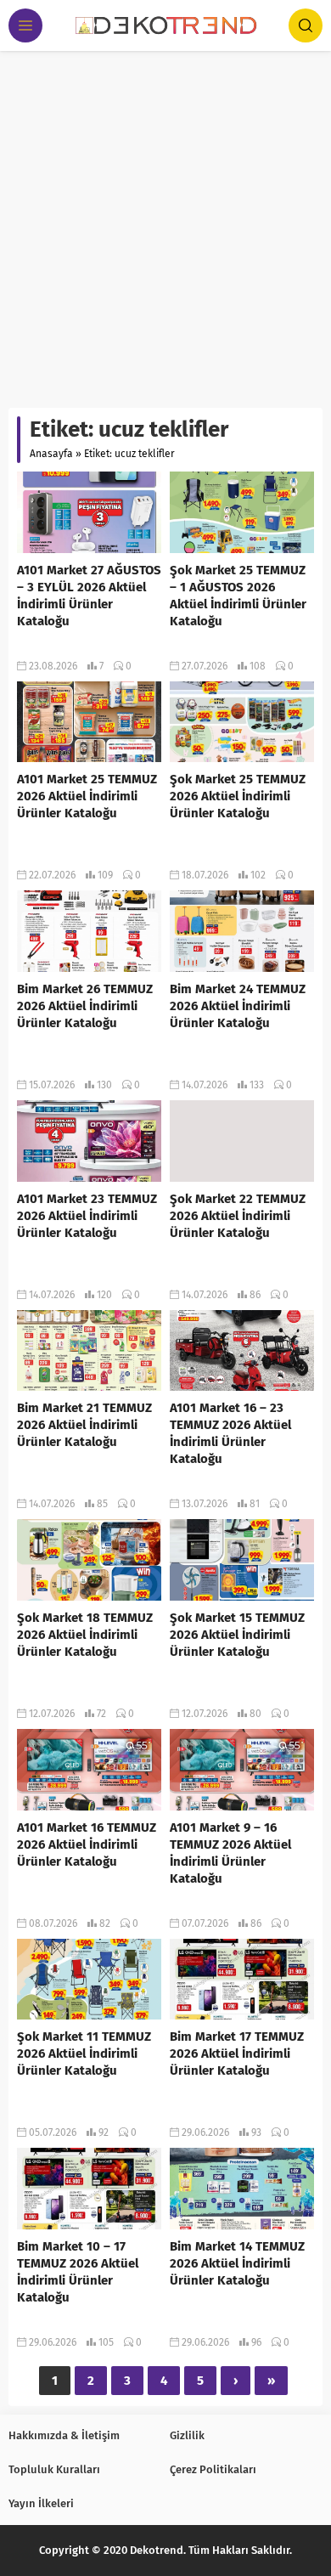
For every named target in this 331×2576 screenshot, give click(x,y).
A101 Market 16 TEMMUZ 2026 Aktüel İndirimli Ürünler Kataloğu (87, 1844)
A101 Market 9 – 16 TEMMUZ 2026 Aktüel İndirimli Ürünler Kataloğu (230, 1853)
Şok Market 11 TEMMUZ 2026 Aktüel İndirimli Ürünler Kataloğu (84, 2053)
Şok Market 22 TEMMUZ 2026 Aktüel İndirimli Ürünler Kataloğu (238, 1216)
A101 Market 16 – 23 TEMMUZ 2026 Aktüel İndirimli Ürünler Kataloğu (230, 1433)
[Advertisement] (165, 225)
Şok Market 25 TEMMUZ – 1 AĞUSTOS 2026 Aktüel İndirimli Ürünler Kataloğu (238, 596)
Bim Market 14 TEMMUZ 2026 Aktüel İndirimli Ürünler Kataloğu (237, 2263)
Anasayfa (51, 454)
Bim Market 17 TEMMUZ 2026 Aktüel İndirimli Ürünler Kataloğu (237, 2053)
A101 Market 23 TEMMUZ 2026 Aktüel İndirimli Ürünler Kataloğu (87, 1216)
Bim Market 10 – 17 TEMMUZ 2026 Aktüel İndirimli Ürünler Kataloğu (78, 2272)
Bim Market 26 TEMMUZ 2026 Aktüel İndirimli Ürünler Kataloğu (85, 1006)
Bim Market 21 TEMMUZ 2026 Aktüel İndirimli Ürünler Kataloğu (84, 1425)
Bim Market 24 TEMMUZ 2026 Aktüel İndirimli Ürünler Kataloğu (238, 1006)
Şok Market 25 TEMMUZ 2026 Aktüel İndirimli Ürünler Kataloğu (238, 796)
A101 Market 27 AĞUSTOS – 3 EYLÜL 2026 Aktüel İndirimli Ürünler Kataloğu (89, 596)
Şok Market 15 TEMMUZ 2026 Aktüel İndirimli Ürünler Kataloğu (237, 1635)
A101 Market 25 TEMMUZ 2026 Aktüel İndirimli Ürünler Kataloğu (87, 796)
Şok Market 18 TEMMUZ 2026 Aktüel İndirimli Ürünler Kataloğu (85, 1635)
